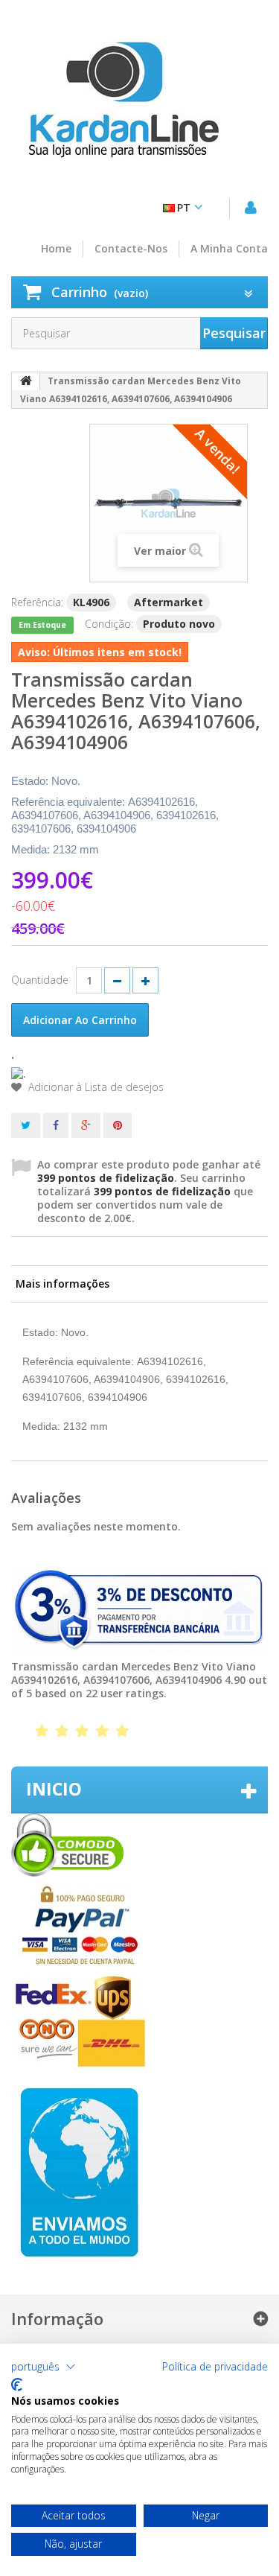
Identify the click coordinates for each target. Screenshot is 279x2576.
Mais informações (62, 1284)
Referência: (37, 602)
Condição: (109, 624)
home (56, 249)
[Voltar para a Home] (26, 381)
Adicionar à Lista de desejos (94, 1087)
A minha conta (229, 249)
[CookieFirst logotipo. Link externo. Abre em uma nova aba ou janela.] (17, 2385)
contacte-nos (131, 249)
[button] (44, 2367)
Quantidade (40, 980)
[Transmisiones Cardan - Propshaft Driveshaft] (123, 108)
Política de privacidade (215, 2367)
